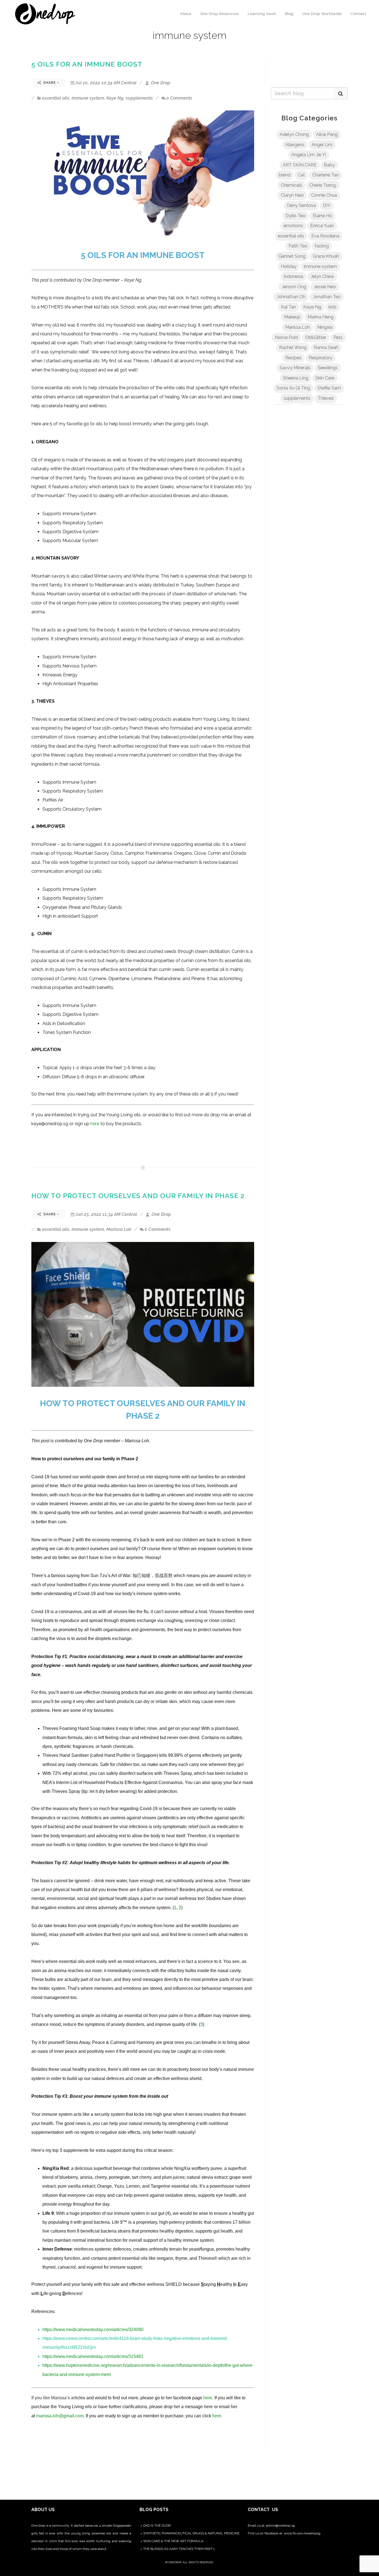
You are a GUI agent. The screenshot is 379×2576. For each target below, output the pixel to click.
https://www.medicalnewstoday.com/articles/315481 (93, 2356)
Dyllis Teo (295, 216)
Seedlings (328, 368)
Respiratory (321, 358)
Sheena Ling (296, 378)
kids (333, 307)
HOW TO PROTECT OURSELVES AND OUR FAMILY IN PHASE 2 (138, 1196)
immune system (88, 98)
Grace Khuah (326, 256)
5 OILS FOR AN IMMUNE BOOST (87, 64)
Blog (289, 14)
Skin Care (325, 378)
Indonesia (293, 276)
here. (217, 2416)
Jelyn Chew (322, 276)
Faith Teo (298, 246)
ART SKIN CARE (300, 165)
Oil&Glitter (316, 337)
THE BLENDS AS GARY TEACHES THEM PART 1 (179, 2549)
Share (50, 83)
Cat (301, 175)
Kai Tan (289, 307)
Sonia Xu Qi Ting (293, 388)
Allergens (295, 145)
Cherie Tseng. (323, 185)
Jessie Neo (325, 287)
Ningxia (325, 327)
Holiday (289, 266)
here (95, 1124)
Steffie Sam (329, 388)
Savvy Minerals (295, 368)
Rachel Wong (293, 347)
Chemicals (291, 185)
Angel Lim (322, 145)
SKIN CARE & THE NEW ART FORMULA (173, 2541)
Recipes (293, 358)
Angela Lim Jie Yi (309, 155)
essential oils (56, 98)
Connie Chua (324, 195)
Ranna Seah (326, 347)
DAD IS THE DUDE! (157, 2526)
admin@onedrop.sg (281, 2526)
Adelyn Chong (294, 134)
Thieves (326, 398)
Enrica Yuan (322, 226)
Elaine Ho (322, 216)
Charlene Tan (325, 175)
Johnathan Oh (291, 297)
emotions (293, 226)
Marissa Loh (119, 1229)
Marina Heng (321, 317)
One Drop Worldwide (322, 14)
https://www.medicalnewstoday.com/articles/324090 (93, 2330)
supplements (139, 98)
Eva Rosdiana (325, 236)
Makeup (292, 317)
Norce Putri (286, 337)
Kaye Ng (115, 98)
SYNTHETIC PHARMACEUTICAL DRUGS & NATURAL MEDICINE (191, 2533)
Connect (359, 14)
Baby (329, 165)
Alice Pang (327, 134)
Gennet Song (292, 256)
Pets (338, 337)
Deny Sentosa (301, 205)
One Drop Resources (220, 14)
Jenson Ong (294, 287)
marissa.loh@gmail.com (60, 2416)
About (186, 14)
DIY (327, 205)
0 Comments (179, 98)
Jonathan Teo (327, 297)
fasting (322, 246)
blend (285, 175)
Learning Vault (262, 14)
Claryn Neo (292, 195)
